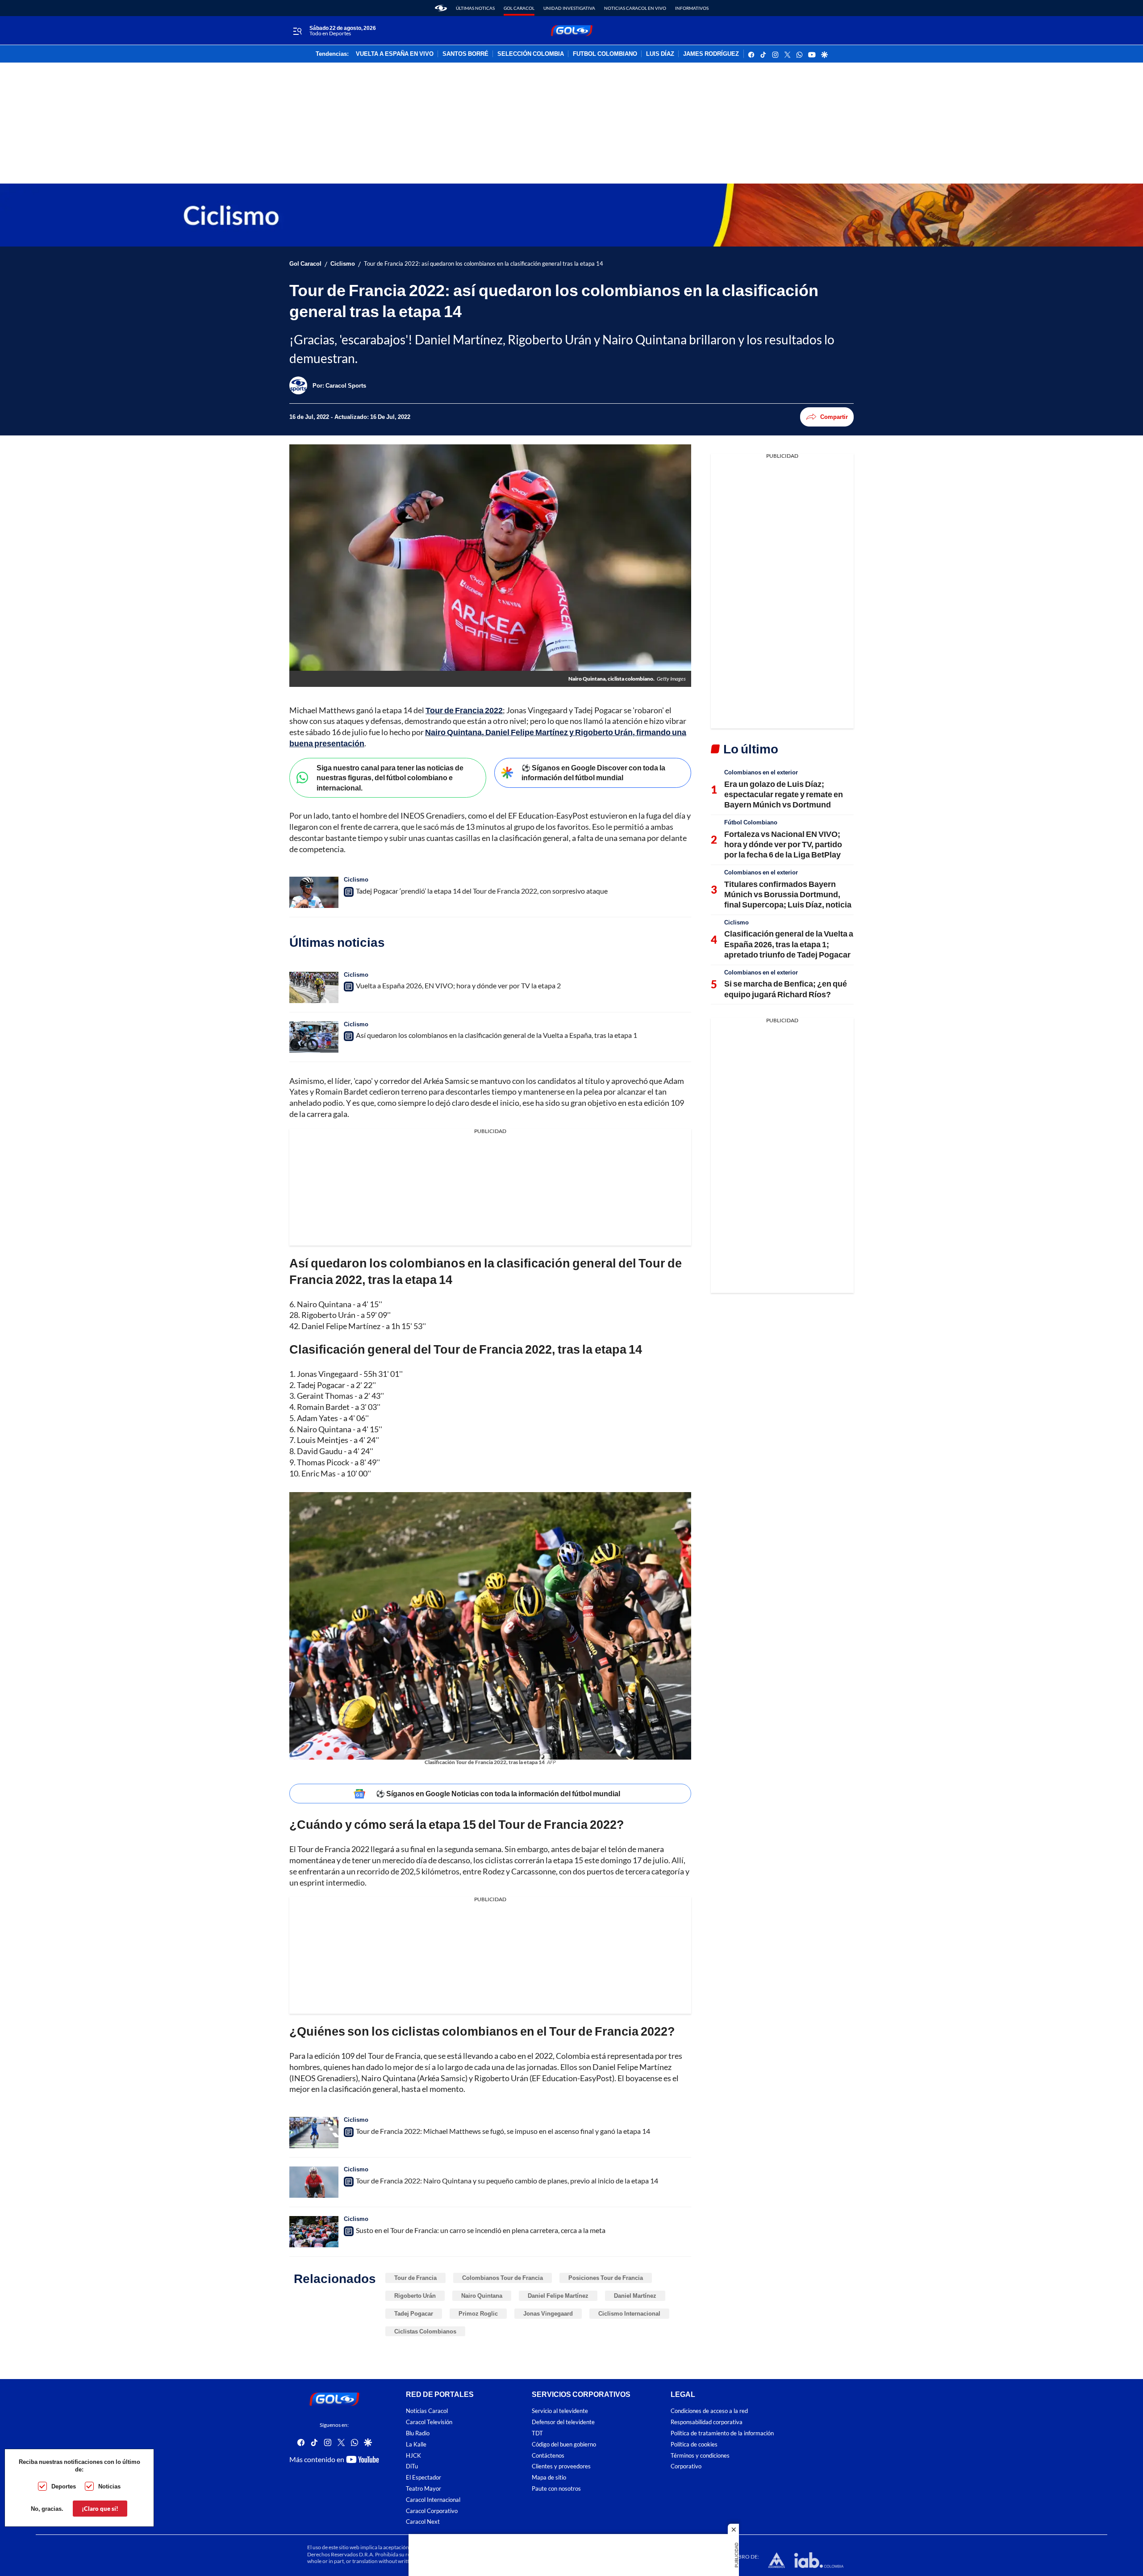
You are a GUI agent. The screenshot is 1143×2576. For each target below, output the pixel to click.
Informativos (692, 8)
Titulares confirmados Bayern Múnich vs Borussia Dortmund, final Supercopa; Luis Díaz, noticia (788, 894)
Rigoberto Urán (415, 2296)
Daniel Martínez (635, 2296)
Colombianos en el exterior (761, 772)
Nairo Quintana (482, 2296)
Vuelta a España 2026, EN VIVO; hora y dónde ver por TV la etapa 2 (458, 985)
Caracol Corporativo (432, 2511)
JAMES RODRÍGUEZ (711, 54)
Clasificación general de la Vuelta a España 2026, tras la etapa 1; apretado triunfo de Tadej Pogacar (789, 944)
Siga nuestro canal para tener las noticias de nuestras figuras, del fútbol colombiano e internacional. (390, 778)
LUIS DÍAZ (660, 54)
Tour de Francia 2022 (464, 710)
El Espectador (423, 2478)
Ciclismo (343, 264)
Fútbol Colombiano (751, 822)
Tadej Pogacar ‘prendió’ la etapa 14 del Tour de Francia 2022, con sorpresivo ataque (482, 891)
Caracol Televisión (429, 2423)
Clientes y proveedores (561, 2467)
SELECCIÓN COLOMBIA (531, 54)
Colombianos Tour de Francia (503, 2278)
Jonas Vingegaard (548, 2313)
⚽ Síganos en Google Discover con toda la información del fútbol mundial (593, 773)
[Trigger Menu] (297, 31)
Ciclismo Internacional (629, 2313)
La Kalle (416, 2444)
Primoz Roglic (478, 2313)
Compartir (834, 417)
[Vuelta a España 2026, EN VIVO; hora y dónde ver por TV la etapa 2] (314, 987)
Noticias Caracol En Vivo (635, 8)
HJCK (413, 2456)
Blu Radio (418, 2433)
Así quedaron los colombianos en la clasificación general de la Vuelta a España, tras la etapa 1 (496, 1035)
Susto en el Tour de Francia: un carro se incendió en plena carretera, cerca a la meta (481, 2230)
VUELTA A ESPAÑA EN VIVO (395, 54)
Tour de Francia (415, 2278)
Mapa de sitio (549, 2478)
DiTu (412, 2467)
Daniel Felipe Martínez (558, 2296)
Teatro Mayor (423, 2489)
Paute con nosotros (556, 2489)
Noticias (109, 2486)
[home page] (441, 8)
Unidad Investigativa (569, 8)
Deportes (64, 2486)
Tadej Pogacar (414, 2313)
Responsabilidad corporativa (707, 2423)
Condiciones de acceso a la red (709, 2411)
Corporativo (686, 2467)
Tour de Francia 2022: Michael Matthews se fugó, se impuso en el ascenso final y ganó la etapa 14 (503, 2131)
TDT (537, 2433)
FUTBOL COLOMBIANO (605, 54)
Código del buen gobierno (564, 2444)
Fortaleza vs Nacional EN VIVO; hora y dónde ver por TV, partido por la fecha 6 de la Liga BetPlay (783, 844)
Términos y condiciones (700, 2456)
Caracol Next (423, 2522)
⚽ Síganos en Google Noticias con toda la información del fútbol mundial (498, 1793)
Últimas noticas (475, 8)
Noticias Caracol (427, 2411)
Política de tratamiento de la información (722, 2433)
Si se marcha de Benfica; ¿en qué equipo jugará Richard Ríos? (786, 989)
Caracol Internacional (433, 2500)
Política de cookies (694, 2444)
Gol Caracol (519, 8)
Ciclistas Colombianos (425, 2331)
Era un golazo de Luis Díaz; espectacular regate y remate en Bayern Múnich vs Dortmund (784, 794)
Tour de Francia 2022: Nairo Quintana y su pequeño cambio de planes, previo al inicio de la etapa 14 (507, 2181)
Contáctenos (548, 2456)
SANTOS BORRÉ (465, 54)
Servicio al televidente (560, 2411)
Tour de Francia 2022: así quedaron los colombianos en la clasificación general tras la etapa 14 (484, 264)
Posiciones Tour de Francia (606, 2278)
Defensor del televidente (563, 2423)
